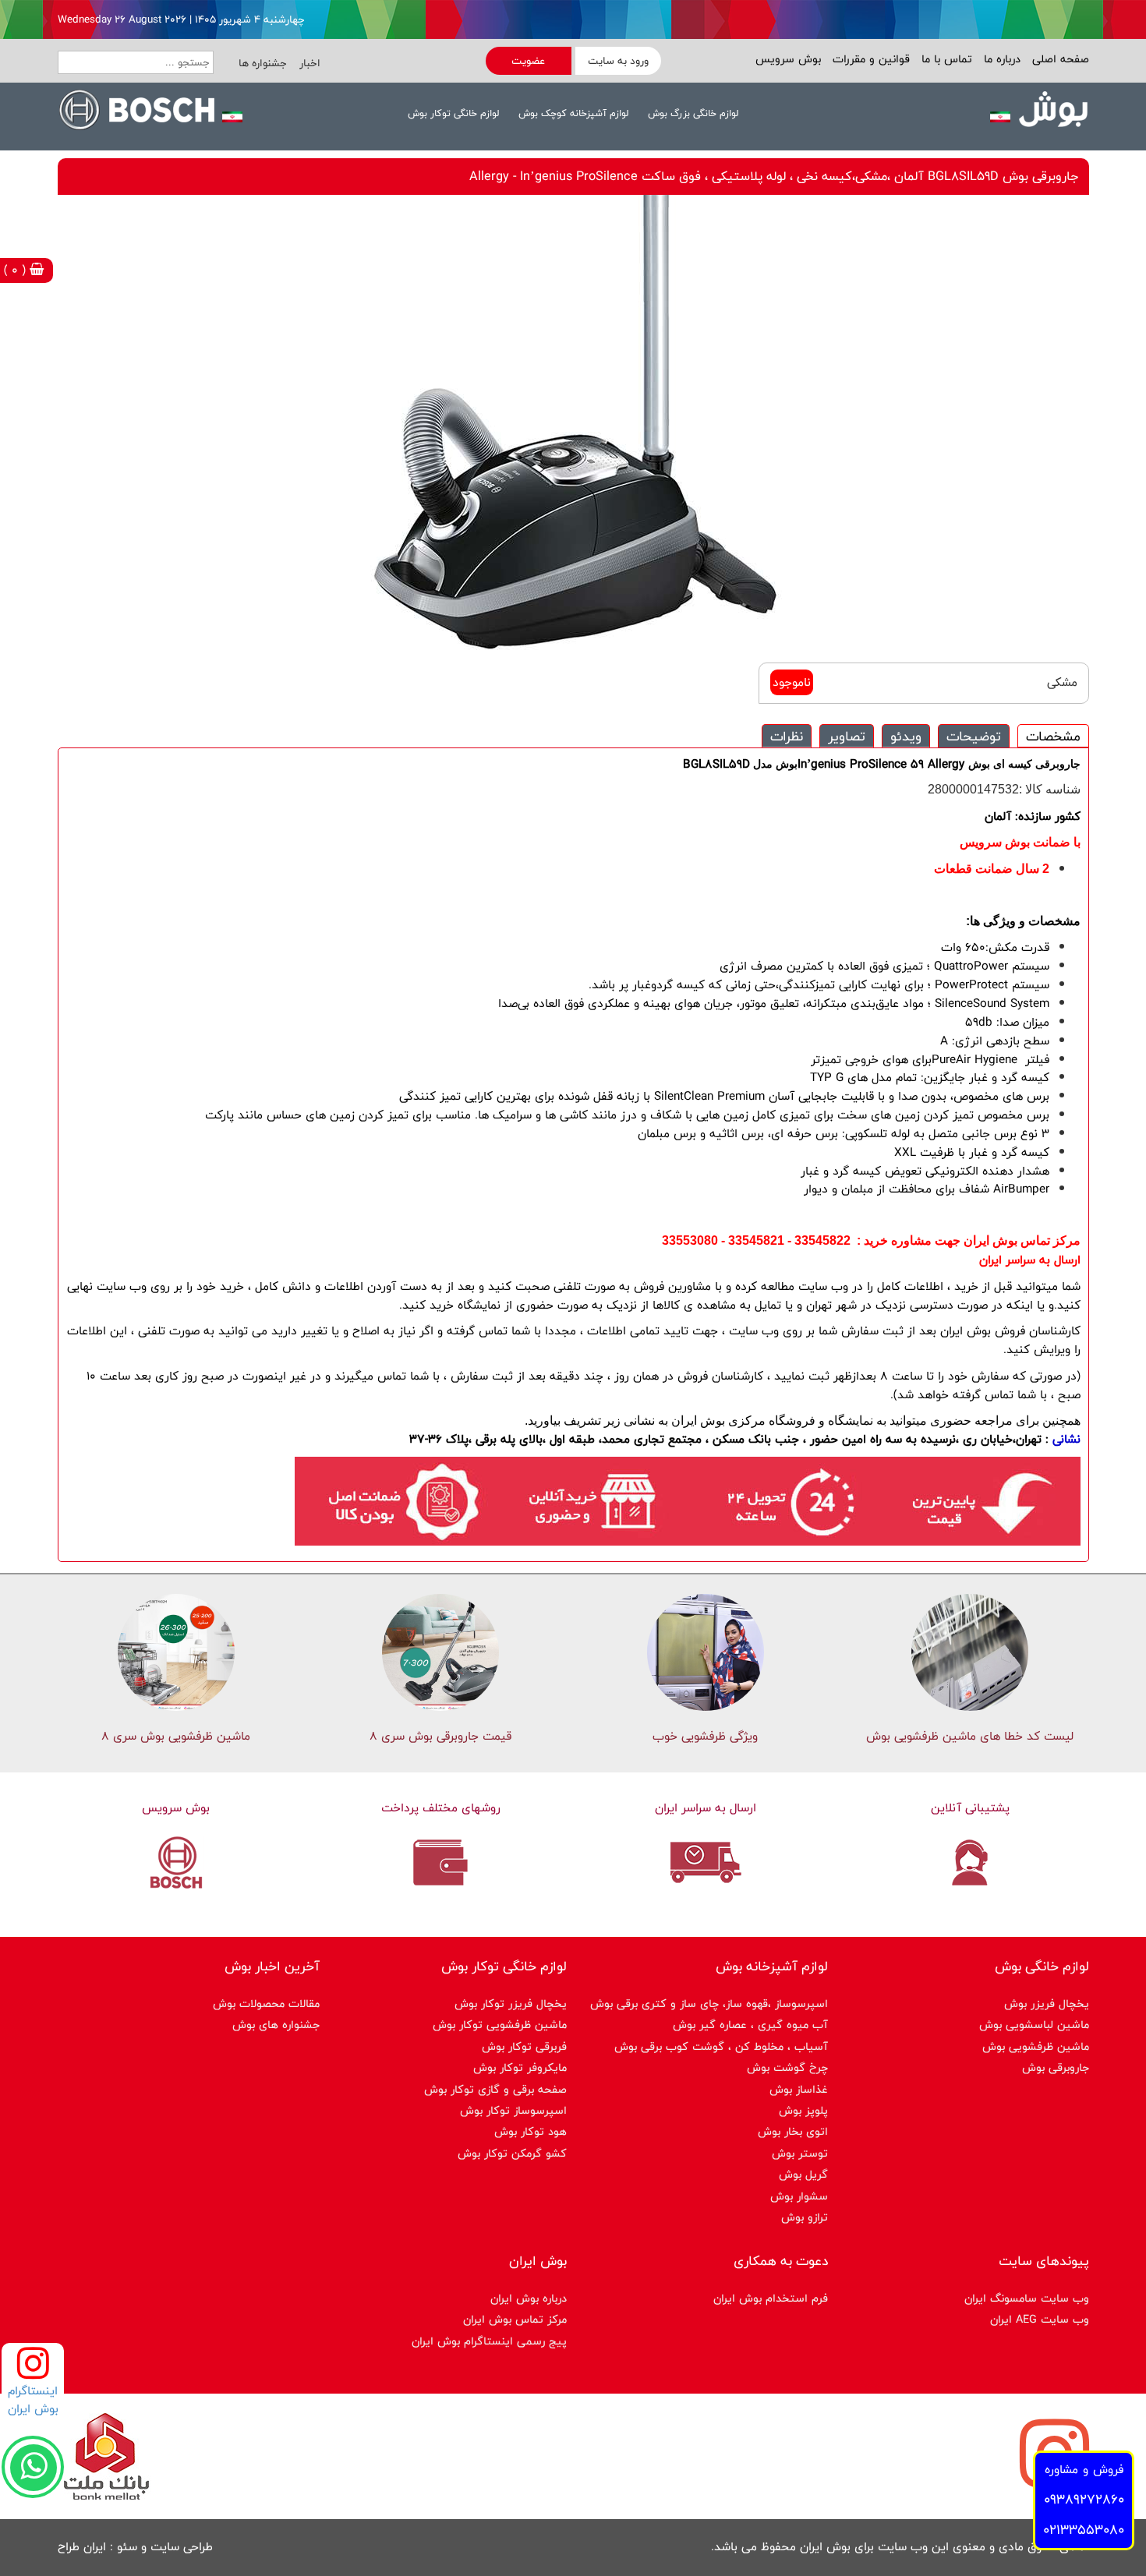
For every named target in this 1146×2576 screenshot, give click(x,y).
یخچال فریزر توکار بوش (511, 2004)
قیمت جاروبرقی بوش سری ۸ (440, 1736)
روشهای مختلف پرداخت (441, 1808)
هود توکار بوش (531, 2131)
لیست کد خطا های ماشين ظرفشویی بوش (970, 1736)
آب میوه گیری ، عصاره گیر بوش (750, 2025)
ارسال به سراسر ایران (706, 1808)
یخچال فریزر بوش (1047, 2004)
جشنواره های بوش (276, 2025)
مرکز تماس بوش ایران (515, 2319)
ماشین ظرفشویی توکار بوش (500, 2025)
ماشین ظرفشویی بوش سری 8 (176, 1736)
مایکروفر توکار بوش (520, 2067)
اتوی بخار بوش (793, 2131)
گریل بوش (803, 2174)
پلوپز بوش (803, 2110)
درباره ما (1000, 59)
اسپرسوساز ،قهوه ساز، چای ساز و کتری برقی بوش (709, 2004)
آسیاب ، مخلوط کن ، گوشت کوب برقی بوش (721, 2046)
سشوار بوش (799, 2196)
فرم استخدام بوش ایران (771, 2298)
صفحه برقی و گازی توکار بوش (495, 2089)
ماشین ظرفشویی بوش (1036, 2046)
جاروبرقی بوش (1056, 2067)
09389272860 (1084, 2499)
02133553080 (1084, 2530)
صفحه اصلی (1059, 59)
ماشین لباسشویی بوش (1034, 2025)
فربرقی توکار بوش (524, 2046)
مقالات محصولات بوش (266, 2004)
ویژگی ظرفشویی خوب (705, 1736)
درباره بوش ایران (529, 2298)
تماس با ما (945, 59)
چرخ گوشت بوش (787, 2067)
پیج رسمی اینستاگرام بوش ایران (489, 2341)
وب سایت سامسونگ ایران (1027, 2298)
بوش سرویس (788, 59)
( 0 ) (17, 270)
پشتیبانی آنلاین (970, 1808)
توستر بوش (800, 2153)
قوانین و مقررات (869, 59)
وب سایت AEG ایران (1040, 2319)
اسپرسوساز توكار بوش (513, 2110)
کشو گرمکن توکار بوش (512, 2153)
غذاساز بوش (799, 2089)
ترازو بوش (805, 2217)
